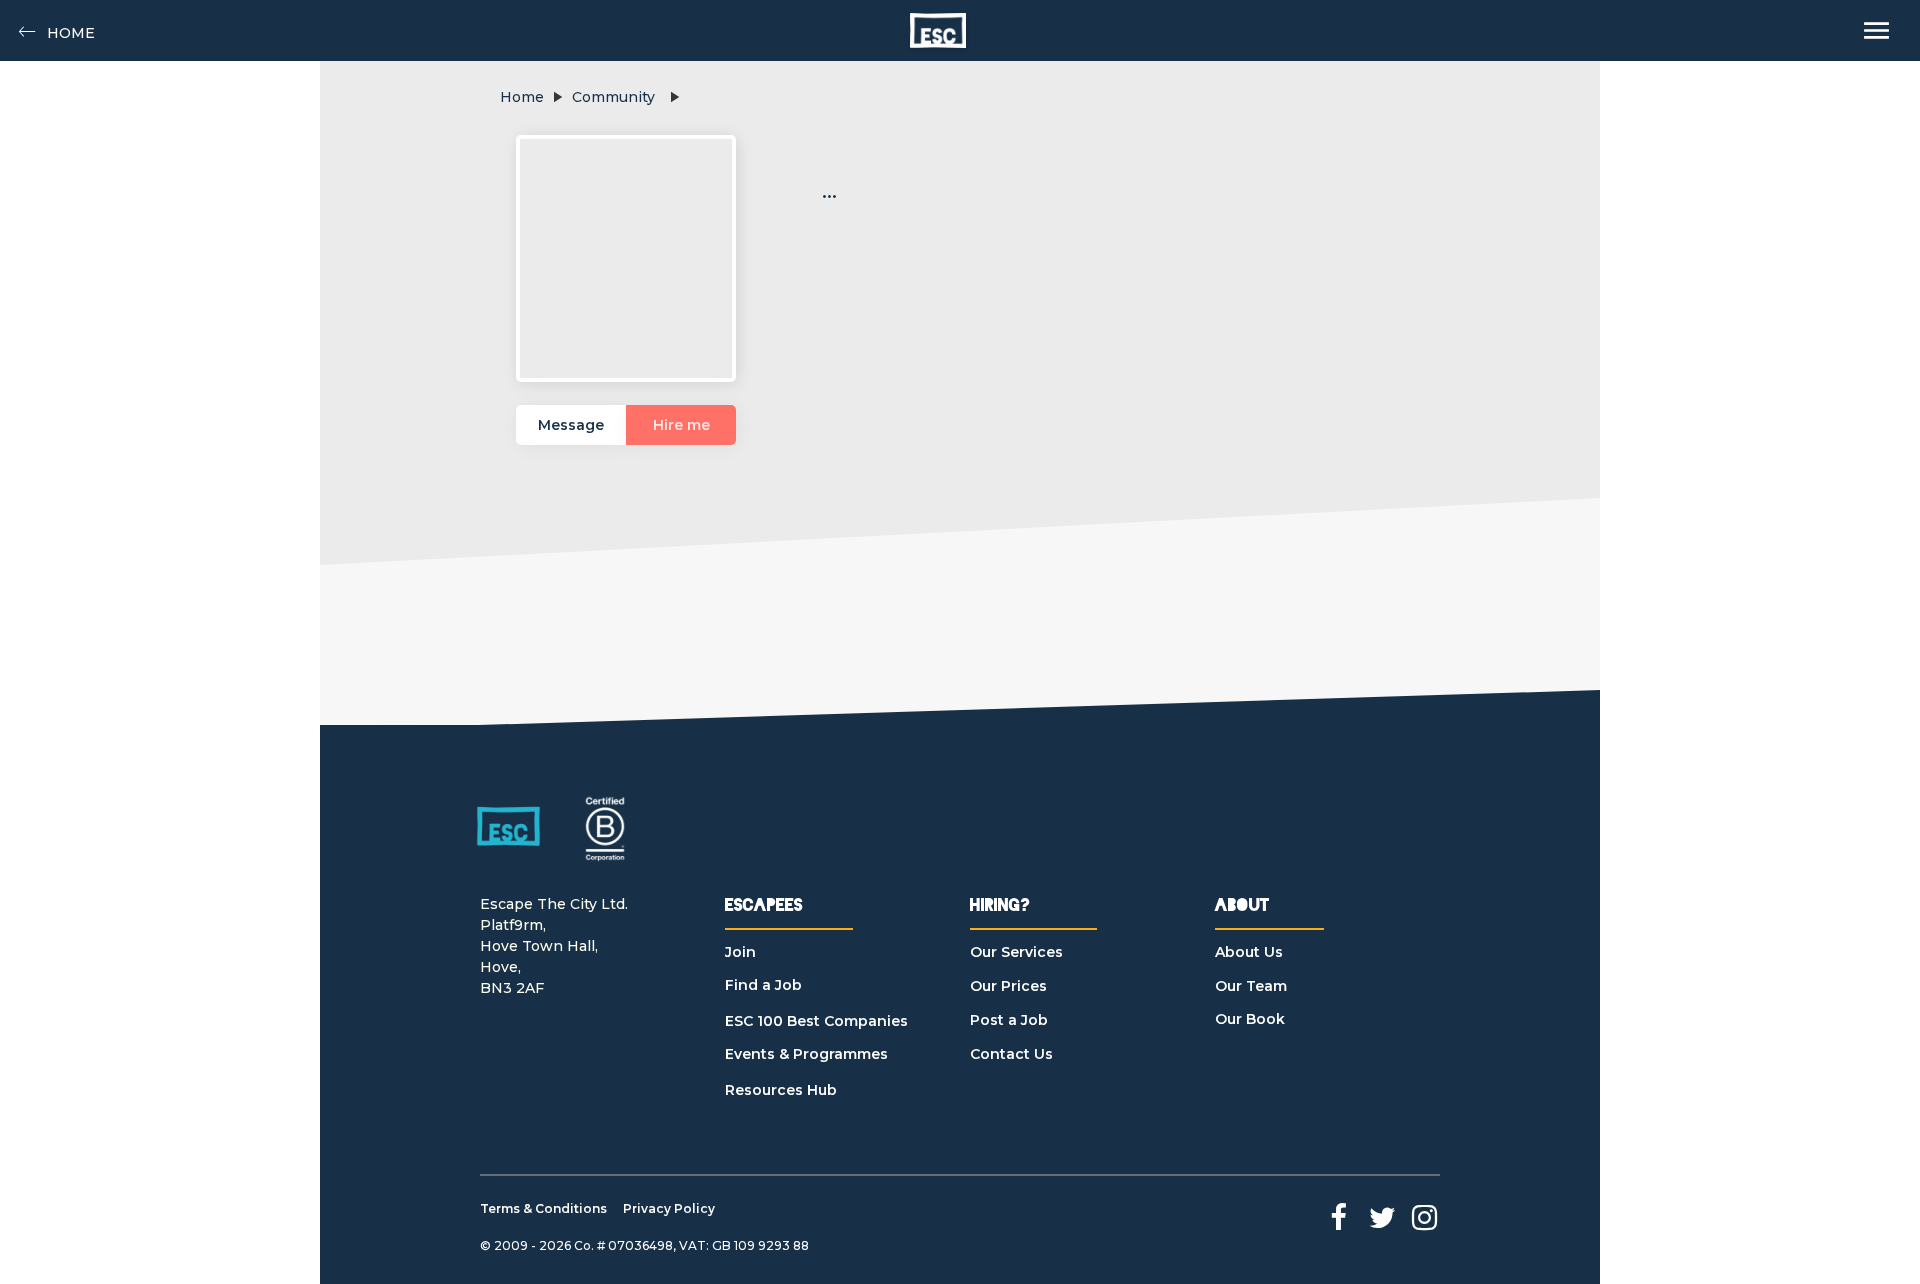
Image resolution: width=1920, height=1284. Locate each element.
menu (1876, 30)
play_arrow (557, 97)
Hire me (681, 425)
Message (571, 425)
